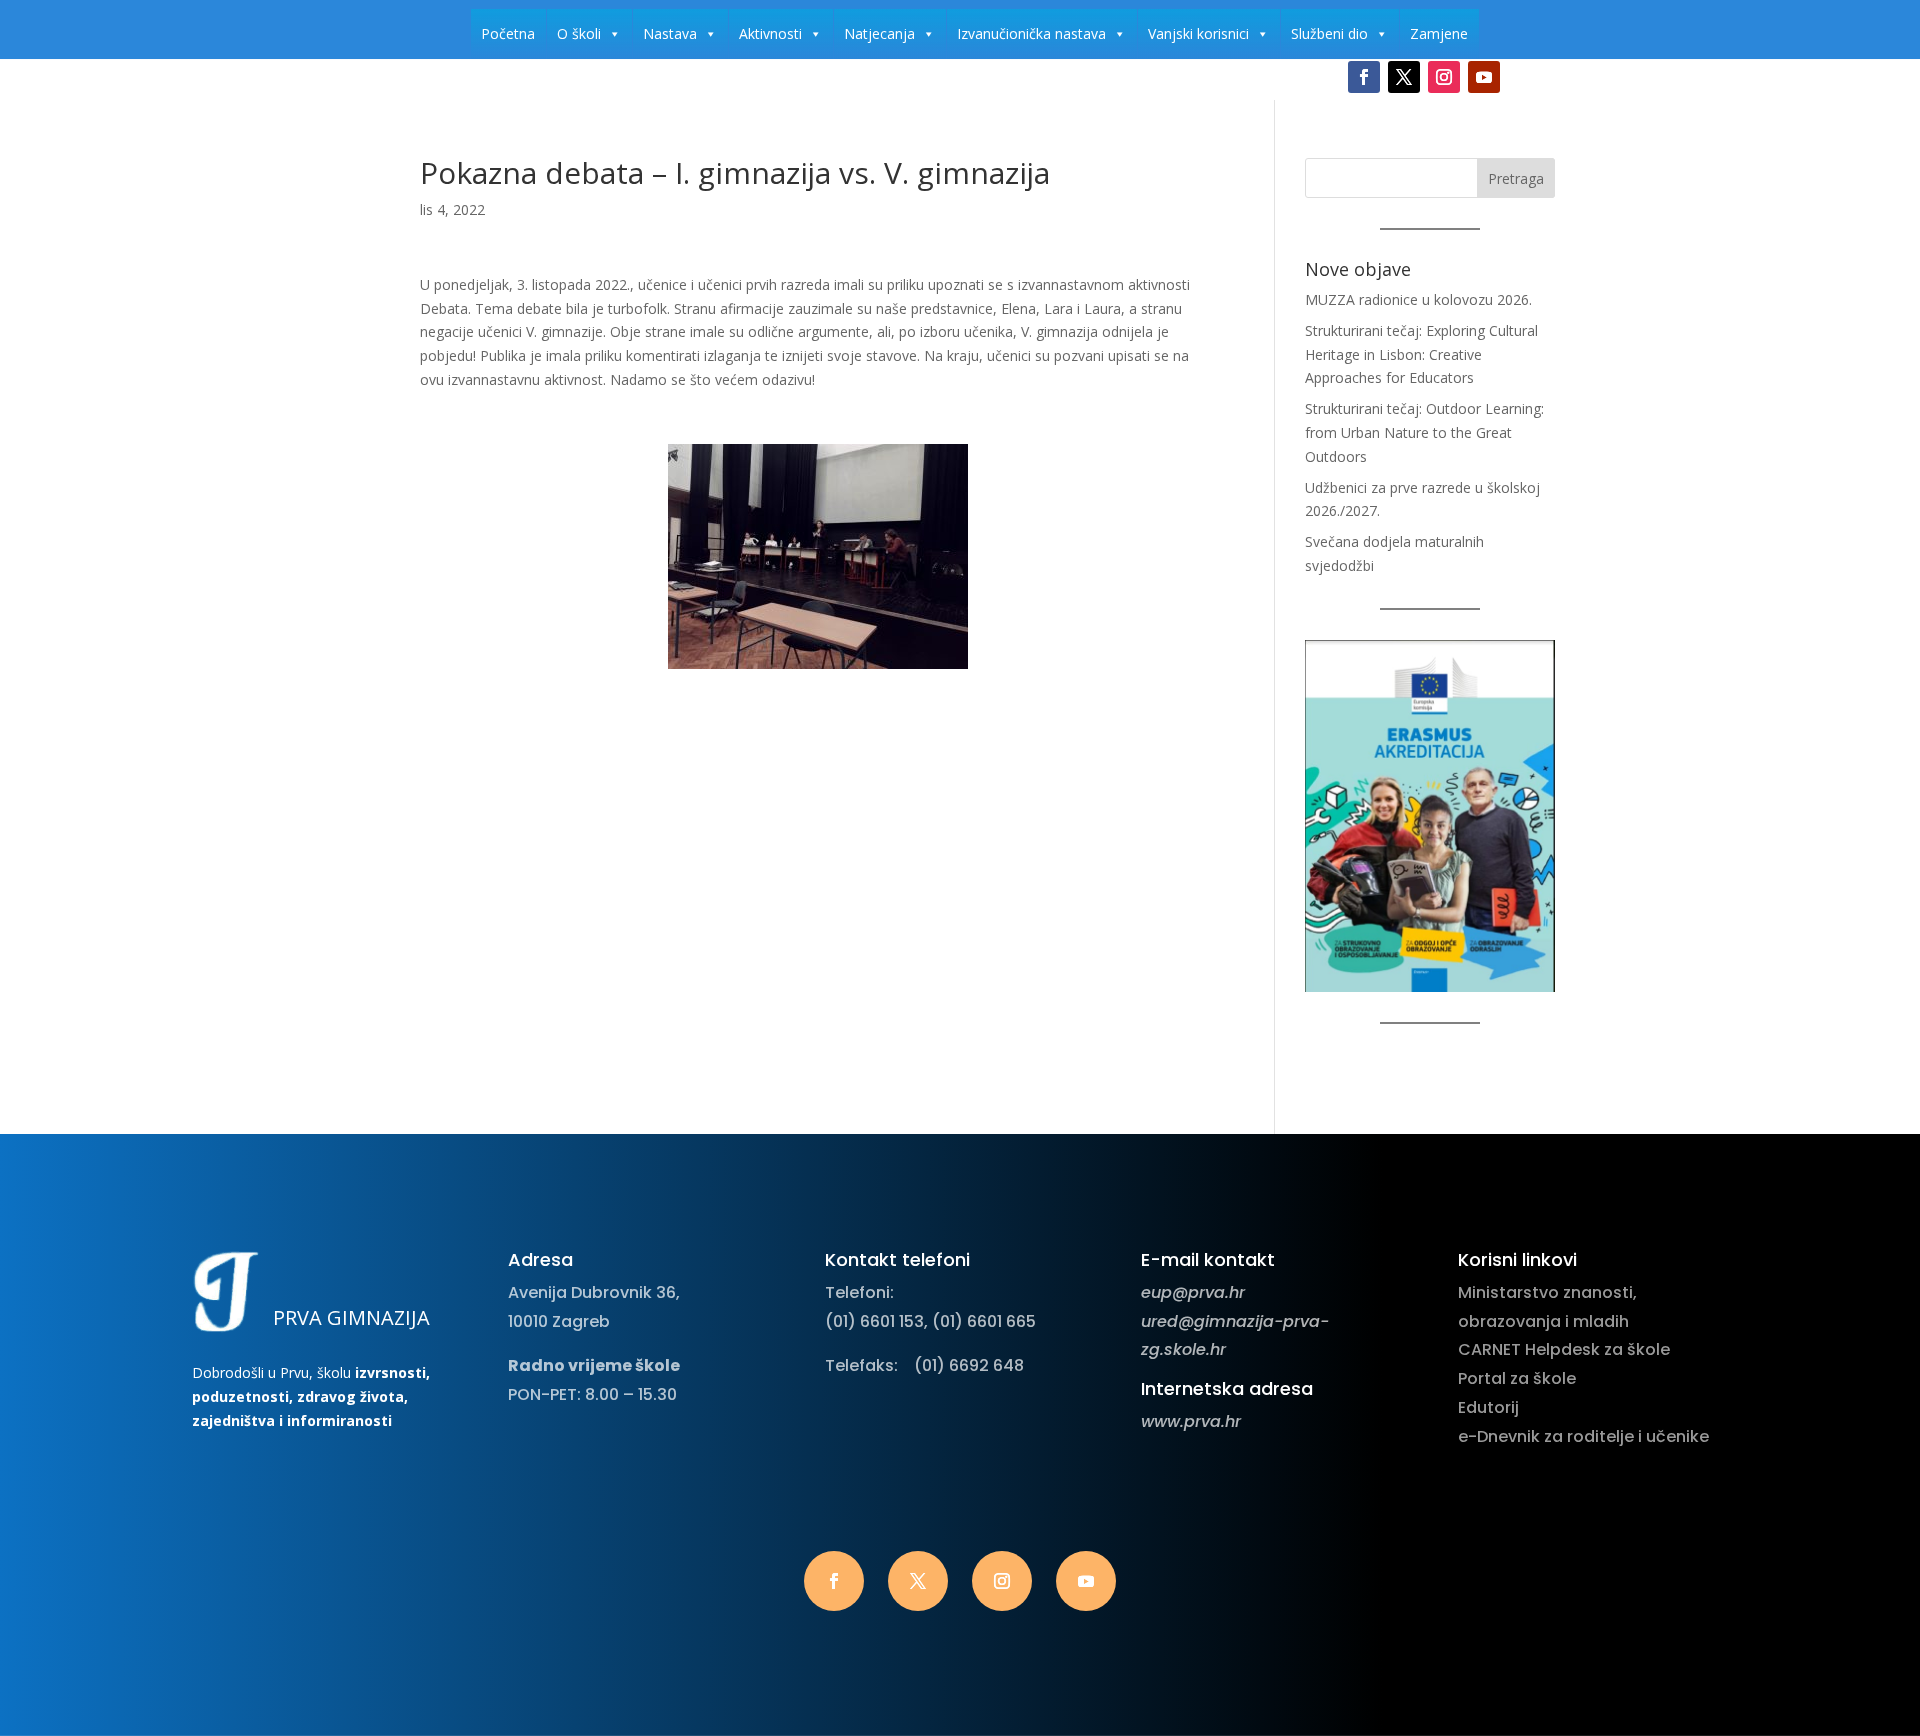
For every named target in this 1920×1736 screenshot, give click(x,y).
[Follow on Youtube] (1484, 77)
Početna (508, 33)
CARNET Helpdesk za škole (1564, 1349)
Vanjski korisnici (1198, 33)
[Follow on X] (1404, 77)
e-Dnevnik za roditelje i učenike (1583, 1436)
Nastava (670, 33)
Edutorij (1488, 1407)
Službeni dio (1329, 33)
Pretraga (1516, 178)
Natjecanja (879, 33)
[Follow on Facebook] (1364, 77)
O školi (579, 33)
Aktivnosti (770, 33)
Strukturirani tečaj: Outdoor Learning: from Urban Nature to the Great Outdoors (1424, 432)
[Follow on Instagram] (1444, 77)
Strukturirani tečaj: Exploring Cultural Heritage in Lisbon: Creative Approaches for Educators (1421, 354)
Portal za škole (1517, 1378)
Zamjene (1439, 33)
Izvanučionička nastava (1031, 33)
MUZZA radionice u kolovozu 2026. (1418, 299)
